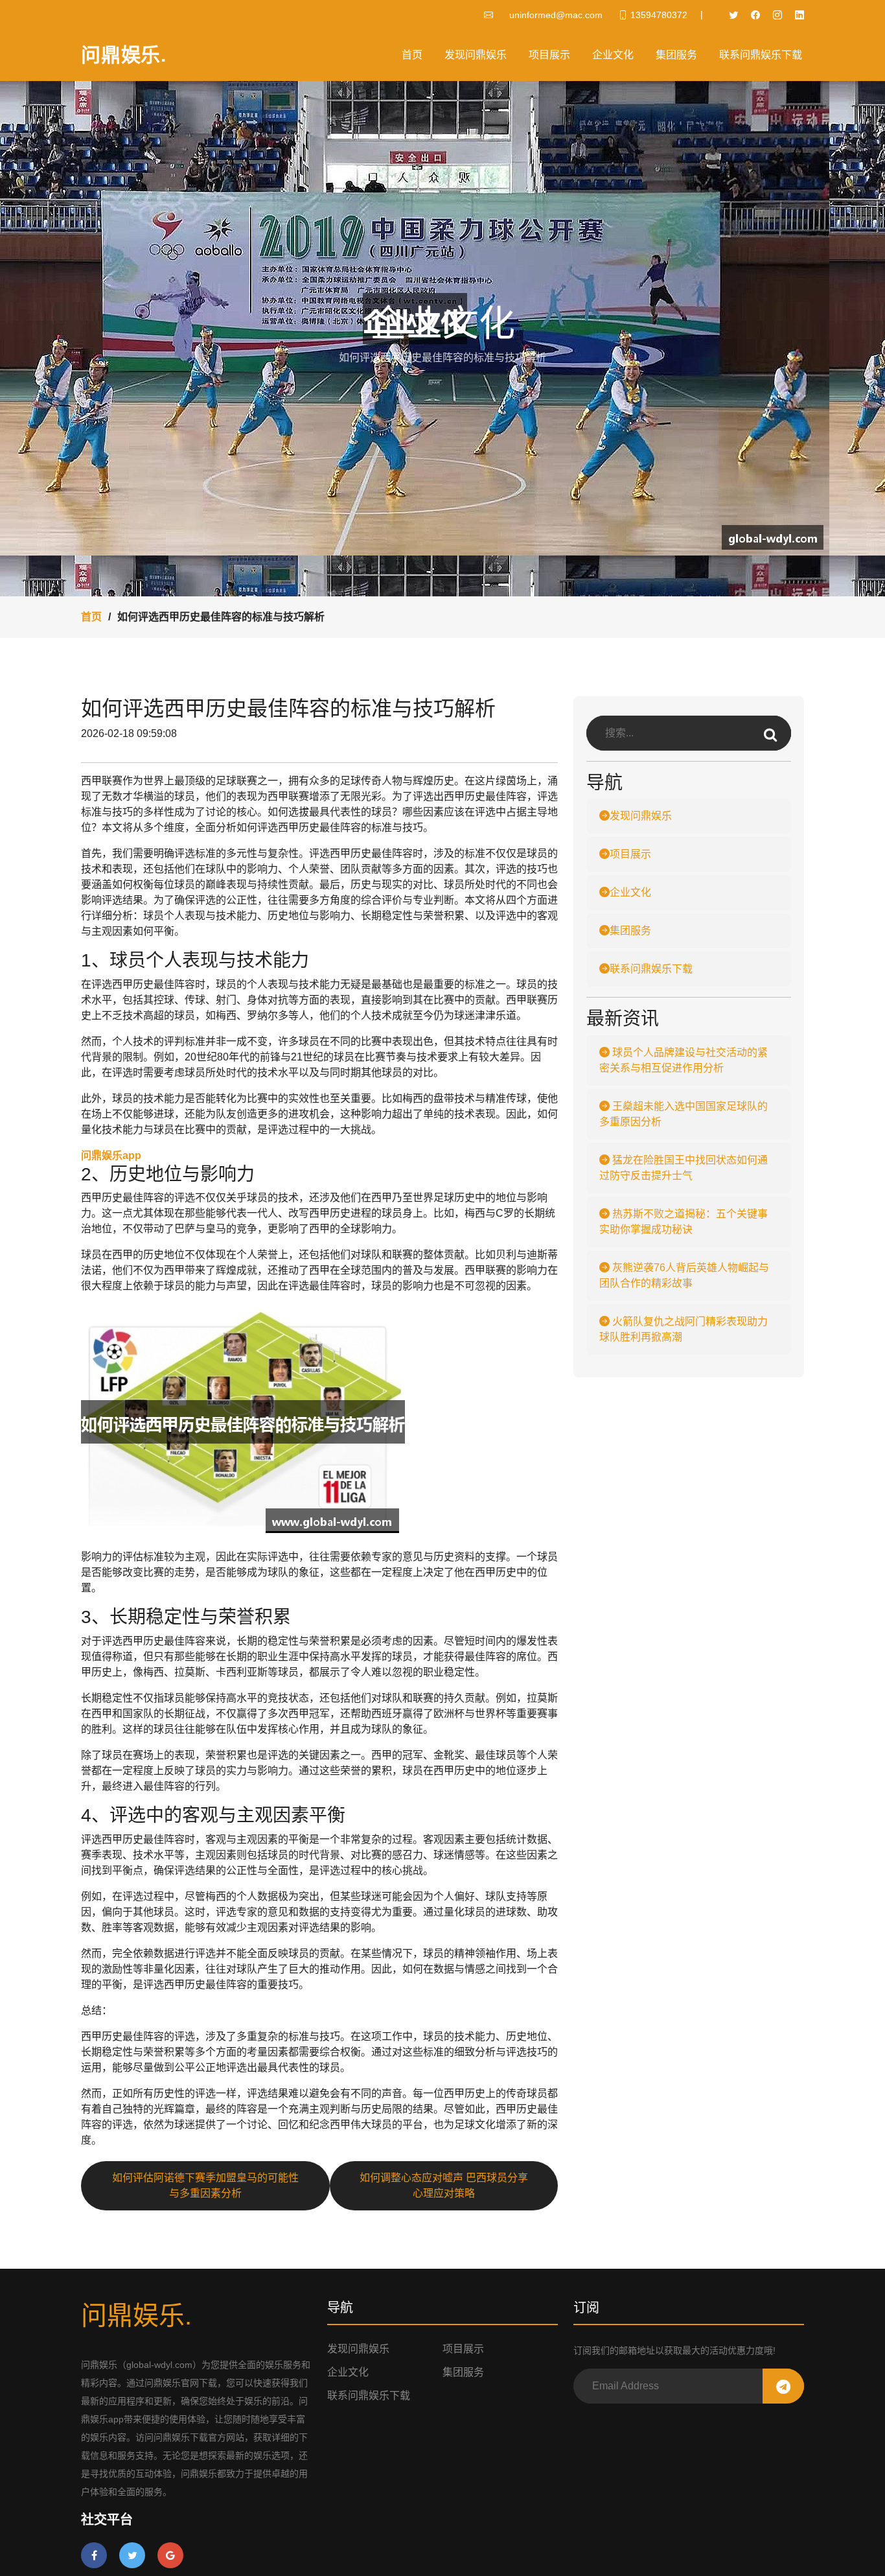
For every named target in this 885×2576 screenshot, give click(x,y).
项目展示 (549, 55)
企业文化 (613, 55)
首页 (412, 55)
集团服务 (676, 55)
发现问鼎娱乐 (476, 55)
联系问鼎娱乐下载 (761, 55)
